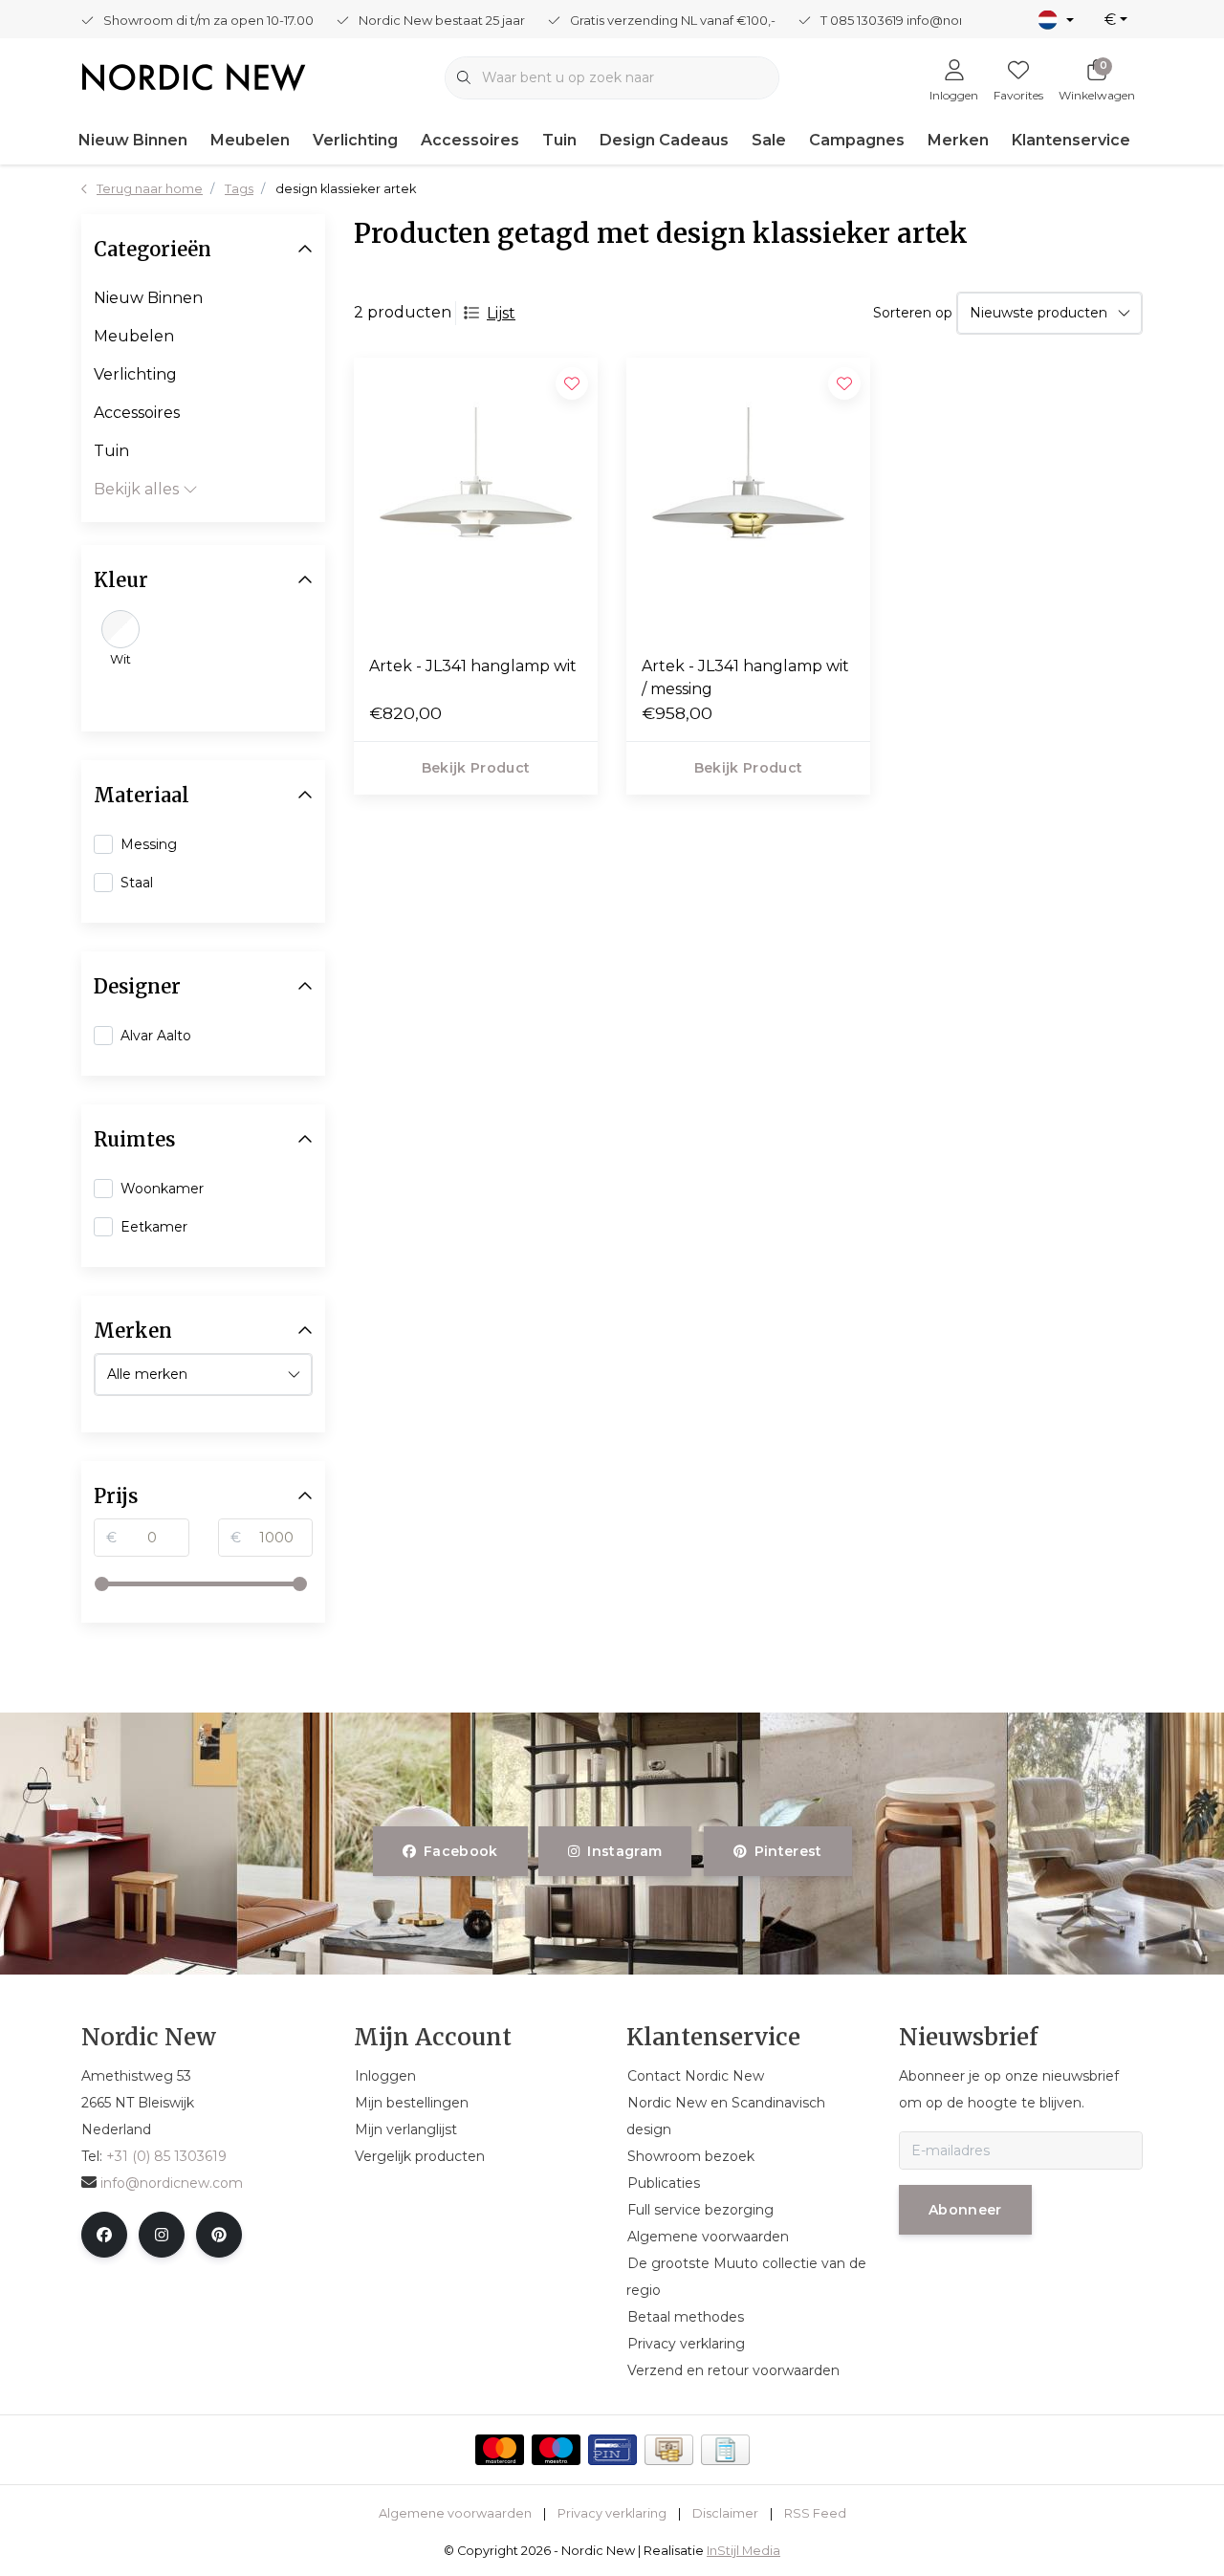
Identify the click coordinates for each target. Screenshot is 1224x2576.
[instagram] (162, 2235)
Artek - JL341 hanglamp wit (473, 666)
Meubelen (250, 140)
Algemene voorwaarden (455, 2513)
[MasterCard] (500, 2450)
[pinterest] (219, 2235)
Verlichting (355, 140)
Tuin (559, 140)
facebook (461, 1851)
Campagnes (857, 140)
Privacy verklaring (612, 2513)
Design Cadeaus (664, 140)
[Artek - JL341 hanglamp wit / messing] (748, 498)
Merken (958, 140)
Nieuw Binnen (133, 140)
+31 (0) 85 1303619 (166, 2156)
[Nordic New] (194, 76)
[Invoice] (725, 2450)
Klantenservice (1071, 140)
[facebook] (104, 2235)
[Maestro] (556, 2450)
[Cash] (669, 2450)
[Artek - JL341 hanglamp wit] (476, 498)
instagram (625, 1851)
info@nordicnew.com (172, 2183)
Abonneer (965, 2210)
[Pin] (612, 2450)
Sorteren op (913, 313)
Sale (769, 140)
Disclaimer (725, 2513)
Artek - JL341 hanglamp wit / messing (745, 677)
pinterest (787, 1851)
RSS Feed (815, 2513)
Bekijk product (476, 768)
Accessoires (470, 140)
